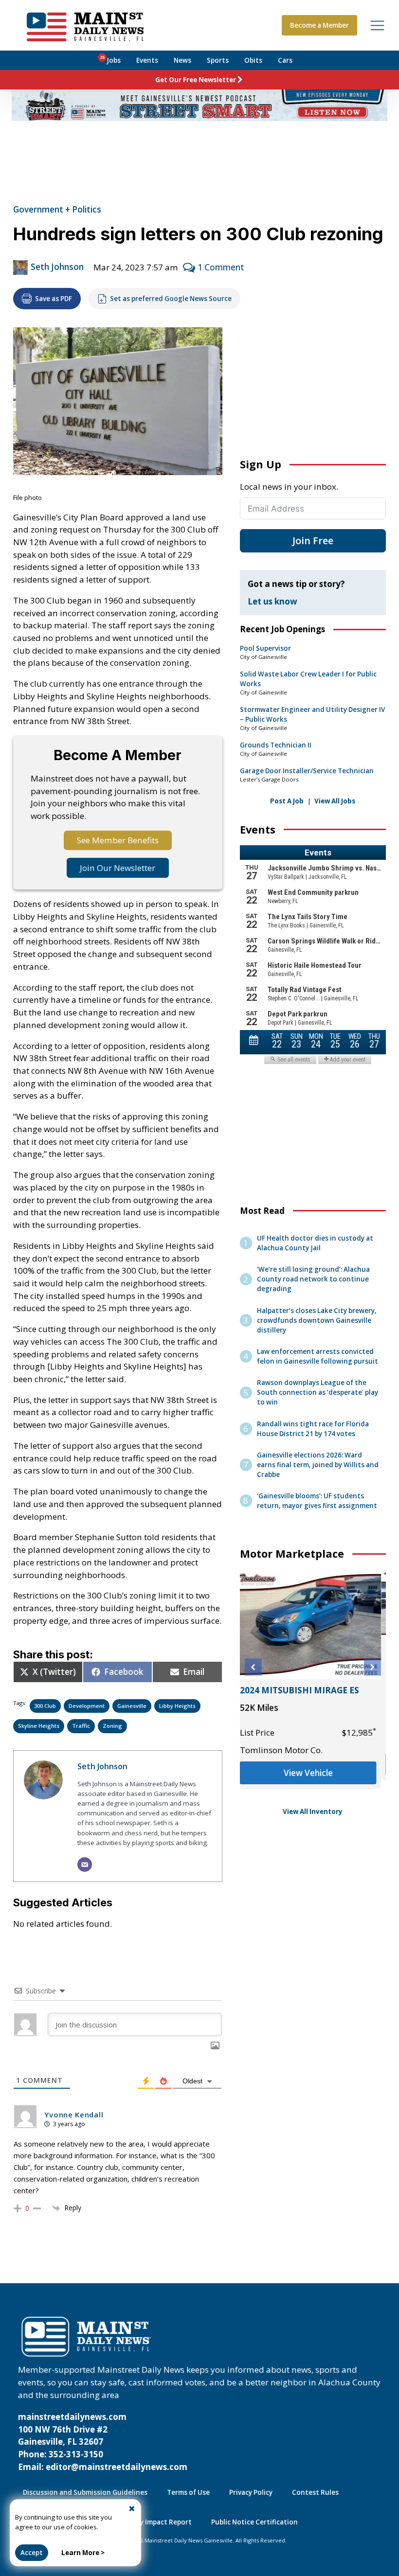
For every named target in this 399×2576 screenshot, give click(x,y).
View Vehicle (313, 1773)
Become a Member (319, 25)
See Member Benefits (118, 840)
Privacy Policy (251, 2492)
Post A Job (287, 801)
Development (87, 1706)
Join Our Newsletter (118, 868)
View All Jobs (335, 801)
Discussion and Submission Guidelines (85, 2492)
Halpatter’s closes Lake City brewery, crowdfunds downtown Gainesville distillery (317, 1320)
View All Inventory (313, 1812)
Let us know (272, 601)
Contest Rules (315, 2492)
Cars (285, 60)
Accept (32, 2553)
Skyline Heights (39, 1726)
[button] (253, 1667)
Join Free (313, 541)
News (182, 60)
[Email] (85, 1865)
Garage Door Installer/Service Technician (307, 771)
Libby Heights (177, 1706)
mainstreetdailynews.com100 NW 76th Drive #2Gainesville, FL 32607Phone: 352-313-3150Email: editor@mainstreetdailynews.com (103, 2442)
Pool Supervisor (265, 648)
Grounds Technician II (276, 745)
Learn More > (83, 2553)
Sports (218, 60)
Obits (253, 60)
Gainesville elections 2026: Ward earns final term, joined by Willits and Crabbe (318, 1465)
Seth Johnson (57, 267)
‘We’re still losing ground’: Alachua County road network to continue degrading (313, 1279)
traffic (81, 1726)
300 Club (45, 1706)
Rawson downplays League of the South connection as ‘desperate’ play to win (317, 1392)
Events (147, 60)
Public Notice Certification (254, 2522)
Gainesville (132, 1706)
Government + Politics (57, 209)
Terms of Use (188, 2492)
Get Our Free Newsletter (196, 80)
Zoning (112, 1726)
